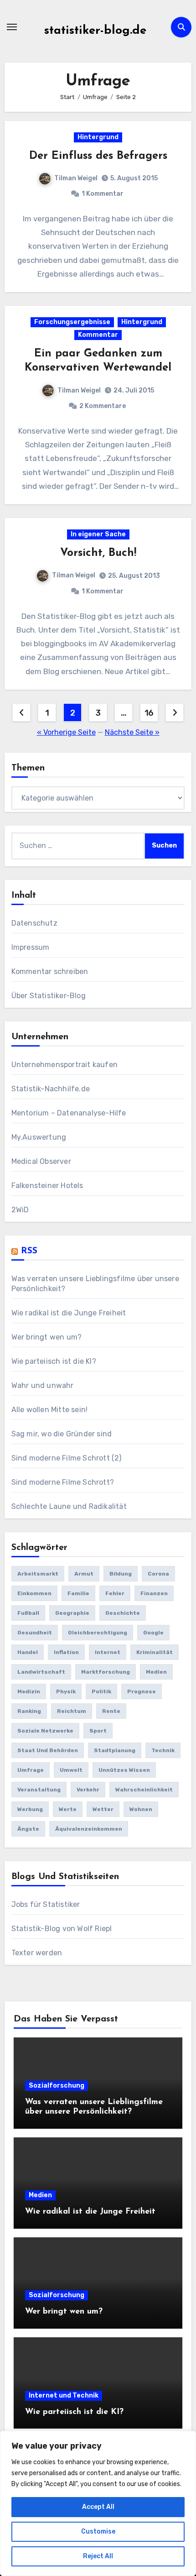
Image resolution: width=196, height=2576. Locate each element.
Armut (84, 1574)
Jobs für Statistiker (46, 1904)
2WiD (20, 1210)
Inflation (66, 1652)
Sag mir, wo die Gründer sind (62, 1434)
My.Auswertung (39, 1137)
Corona (158, 1574)
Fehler (115, 1593)
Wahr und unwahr (43, 1385)
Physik (66, 1691)
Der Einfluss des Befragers (98, 156)
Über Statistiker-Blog (49, 996)
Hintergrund (98, 137)
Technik (163, 1750)
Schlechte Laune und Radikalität (69, 1506)
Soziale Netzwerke (45, 1731)
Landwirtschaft (41, 1672)
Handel (28, 1652)
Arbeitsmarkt (38, 1574)
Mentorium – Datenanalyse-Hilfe (69, 1113)
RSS (29, 1251)
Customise (98, 2531)
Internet (108, 1652)
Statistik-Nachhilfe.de (51, 1089)
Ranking (29, 1711)
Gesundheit (35, 1633)
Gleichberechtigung (98, 1633)
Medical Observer (41, 1161)
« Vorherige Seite (66, 732)
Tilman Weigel (76, 178)
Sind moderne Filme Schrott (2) (67, 1458)
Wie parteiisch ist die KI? (54, 1361)
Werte (68, 1809)
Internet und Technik (64, 2395)
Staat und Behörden (48, 1750)
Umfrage (31, 1770)
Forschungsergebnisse (72, 322)
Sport (98, 1731)
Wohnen (141, 1809)
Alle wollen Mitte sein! (50, 1410)
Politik (101, 1691)
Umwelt (71, 1770)
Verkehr (88, 1790)
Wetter (103, 1809)
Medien (156, 1672)
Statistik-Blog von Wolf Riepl (62, 1929)
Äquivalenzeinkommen (89, 1829)
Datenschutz (34, 923)
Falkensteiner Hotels (47, 1186)
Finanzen (154, 1593)
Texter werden (37, 1953)
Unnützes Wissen (124, 1770)
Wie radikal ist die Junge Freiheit (69, 1313)
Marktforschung (106, 1672)
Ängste (28, 1829)
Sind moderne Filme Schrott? (63, 1482)
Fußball (28, 1613)
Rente (111, 1711)
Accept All (98, 2507)
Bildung (121, 1574)
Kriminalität (155, 1652)
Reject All (98, 2556)
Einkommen (34, 1593)
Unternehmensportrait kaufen (64, 1065)
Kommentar (98, 335)
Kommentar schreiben (50, 971)
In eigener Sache (98, 534)
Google (153, 1633)
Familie (78, 1593)
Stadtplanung (115, 1750)
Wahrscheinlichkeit (144, 1790)
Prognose (142, 1691)
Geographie (72, 1613)
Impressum (31, 947)
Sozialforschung (57, 2086)
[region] (98, 2503)
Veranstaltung (39, 1790)
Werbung (30, 1809)
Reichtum (72, 1711)
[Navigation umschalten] (12, 27)
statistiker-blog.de (95, 31)
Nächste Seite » (132, 732)
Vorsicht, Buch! (98, 553)
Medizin (29, 1691)
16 (149, 713)
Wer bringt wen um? (47, 1337)
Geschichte (123, 1613)
